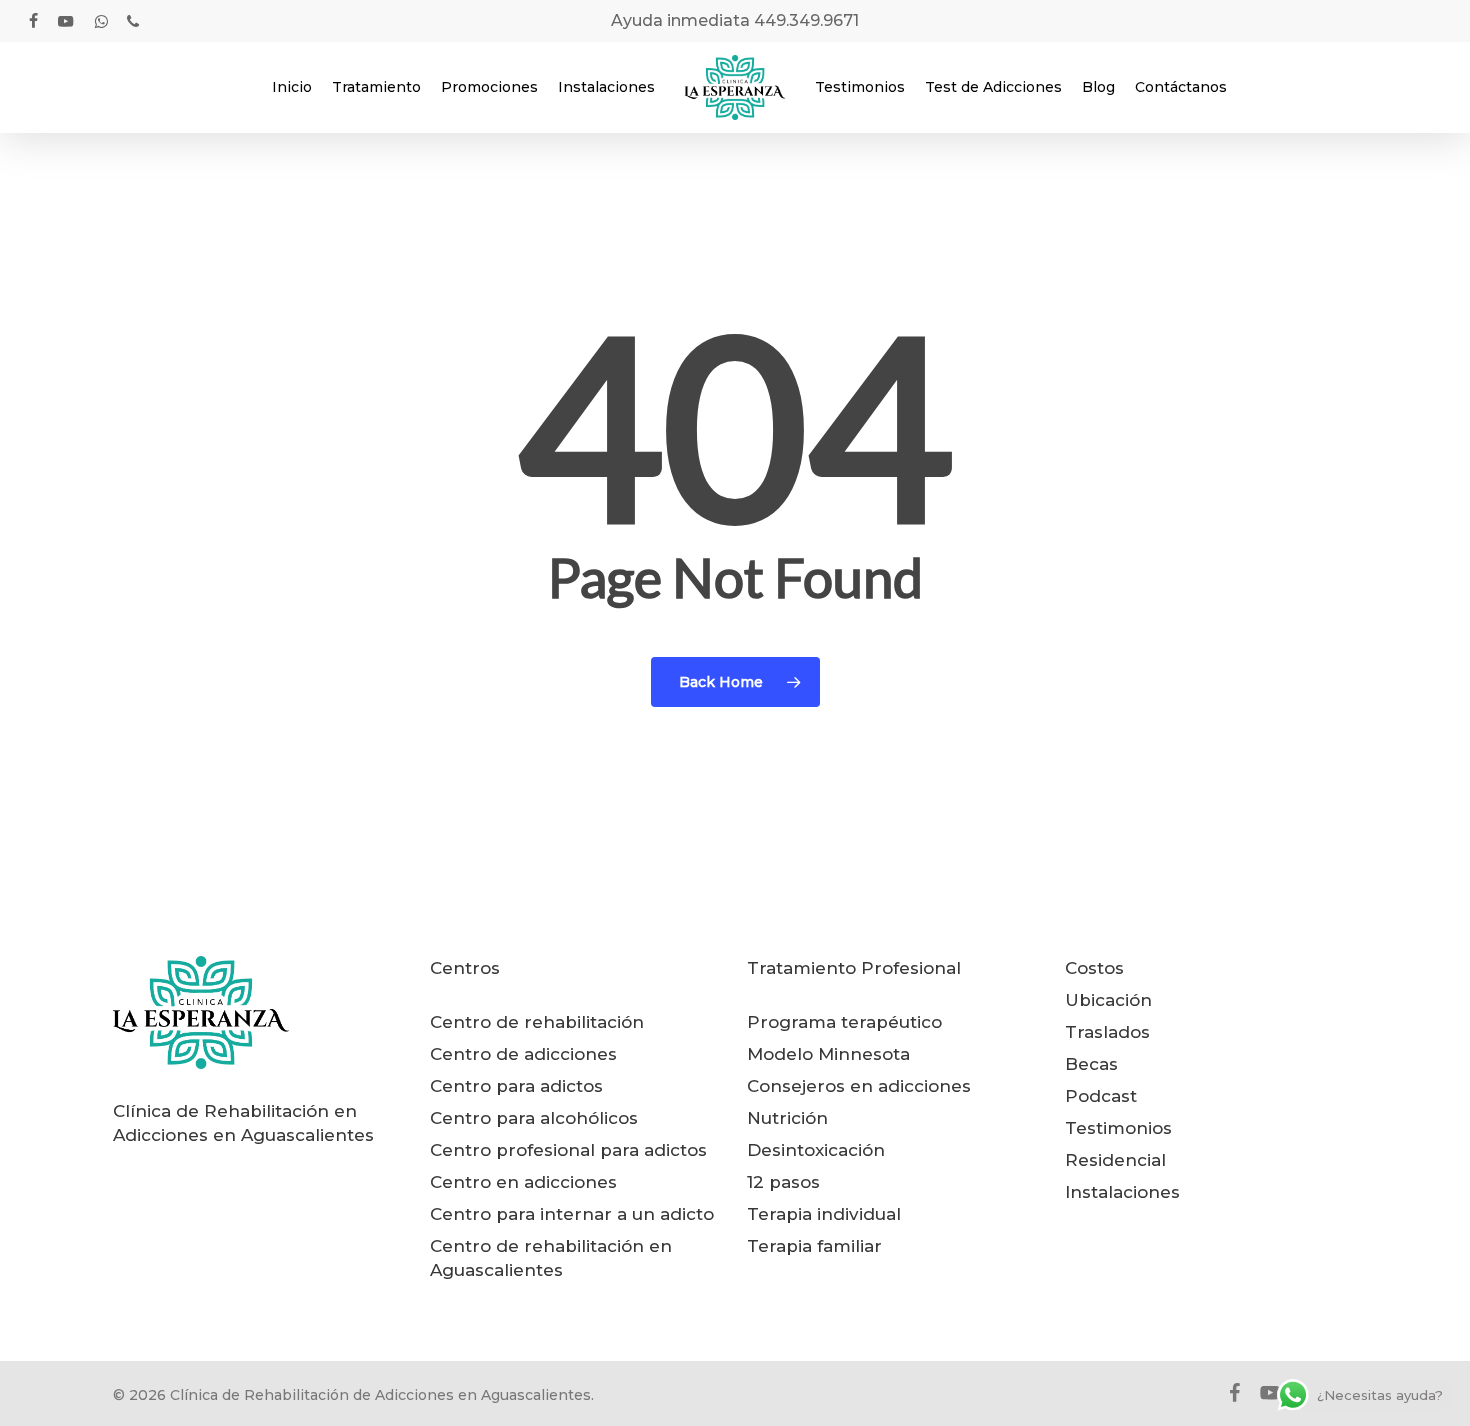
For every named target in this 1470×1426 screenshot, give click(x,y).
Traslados (1107, 1032)
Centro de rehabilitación (537, 1022)
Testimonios (1118, 1128)
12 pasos (783, 1182)
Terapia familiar (814, 1246)
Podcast (1101, 1096)
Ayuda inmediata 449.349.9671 (735, 20)
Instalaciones (1122, 1192)
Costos (1094, 968)
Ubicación (1108, 1000)
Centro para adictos (516, 1086)
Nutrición (787, 1118)
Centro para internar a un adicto (572, 1214)
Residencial (1115, 1160)
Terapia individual (824, 1214)
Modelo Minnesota (828, 1054)
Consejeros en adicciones (859, 1086)
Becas (1091, 1064)
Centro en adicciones (523, 1182)
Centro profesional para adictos (568, 1150)
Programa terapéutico (844, 1022)
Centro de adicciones (523, 1054)
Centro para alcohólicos (534, 1118)
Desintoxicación (816, 1150)
